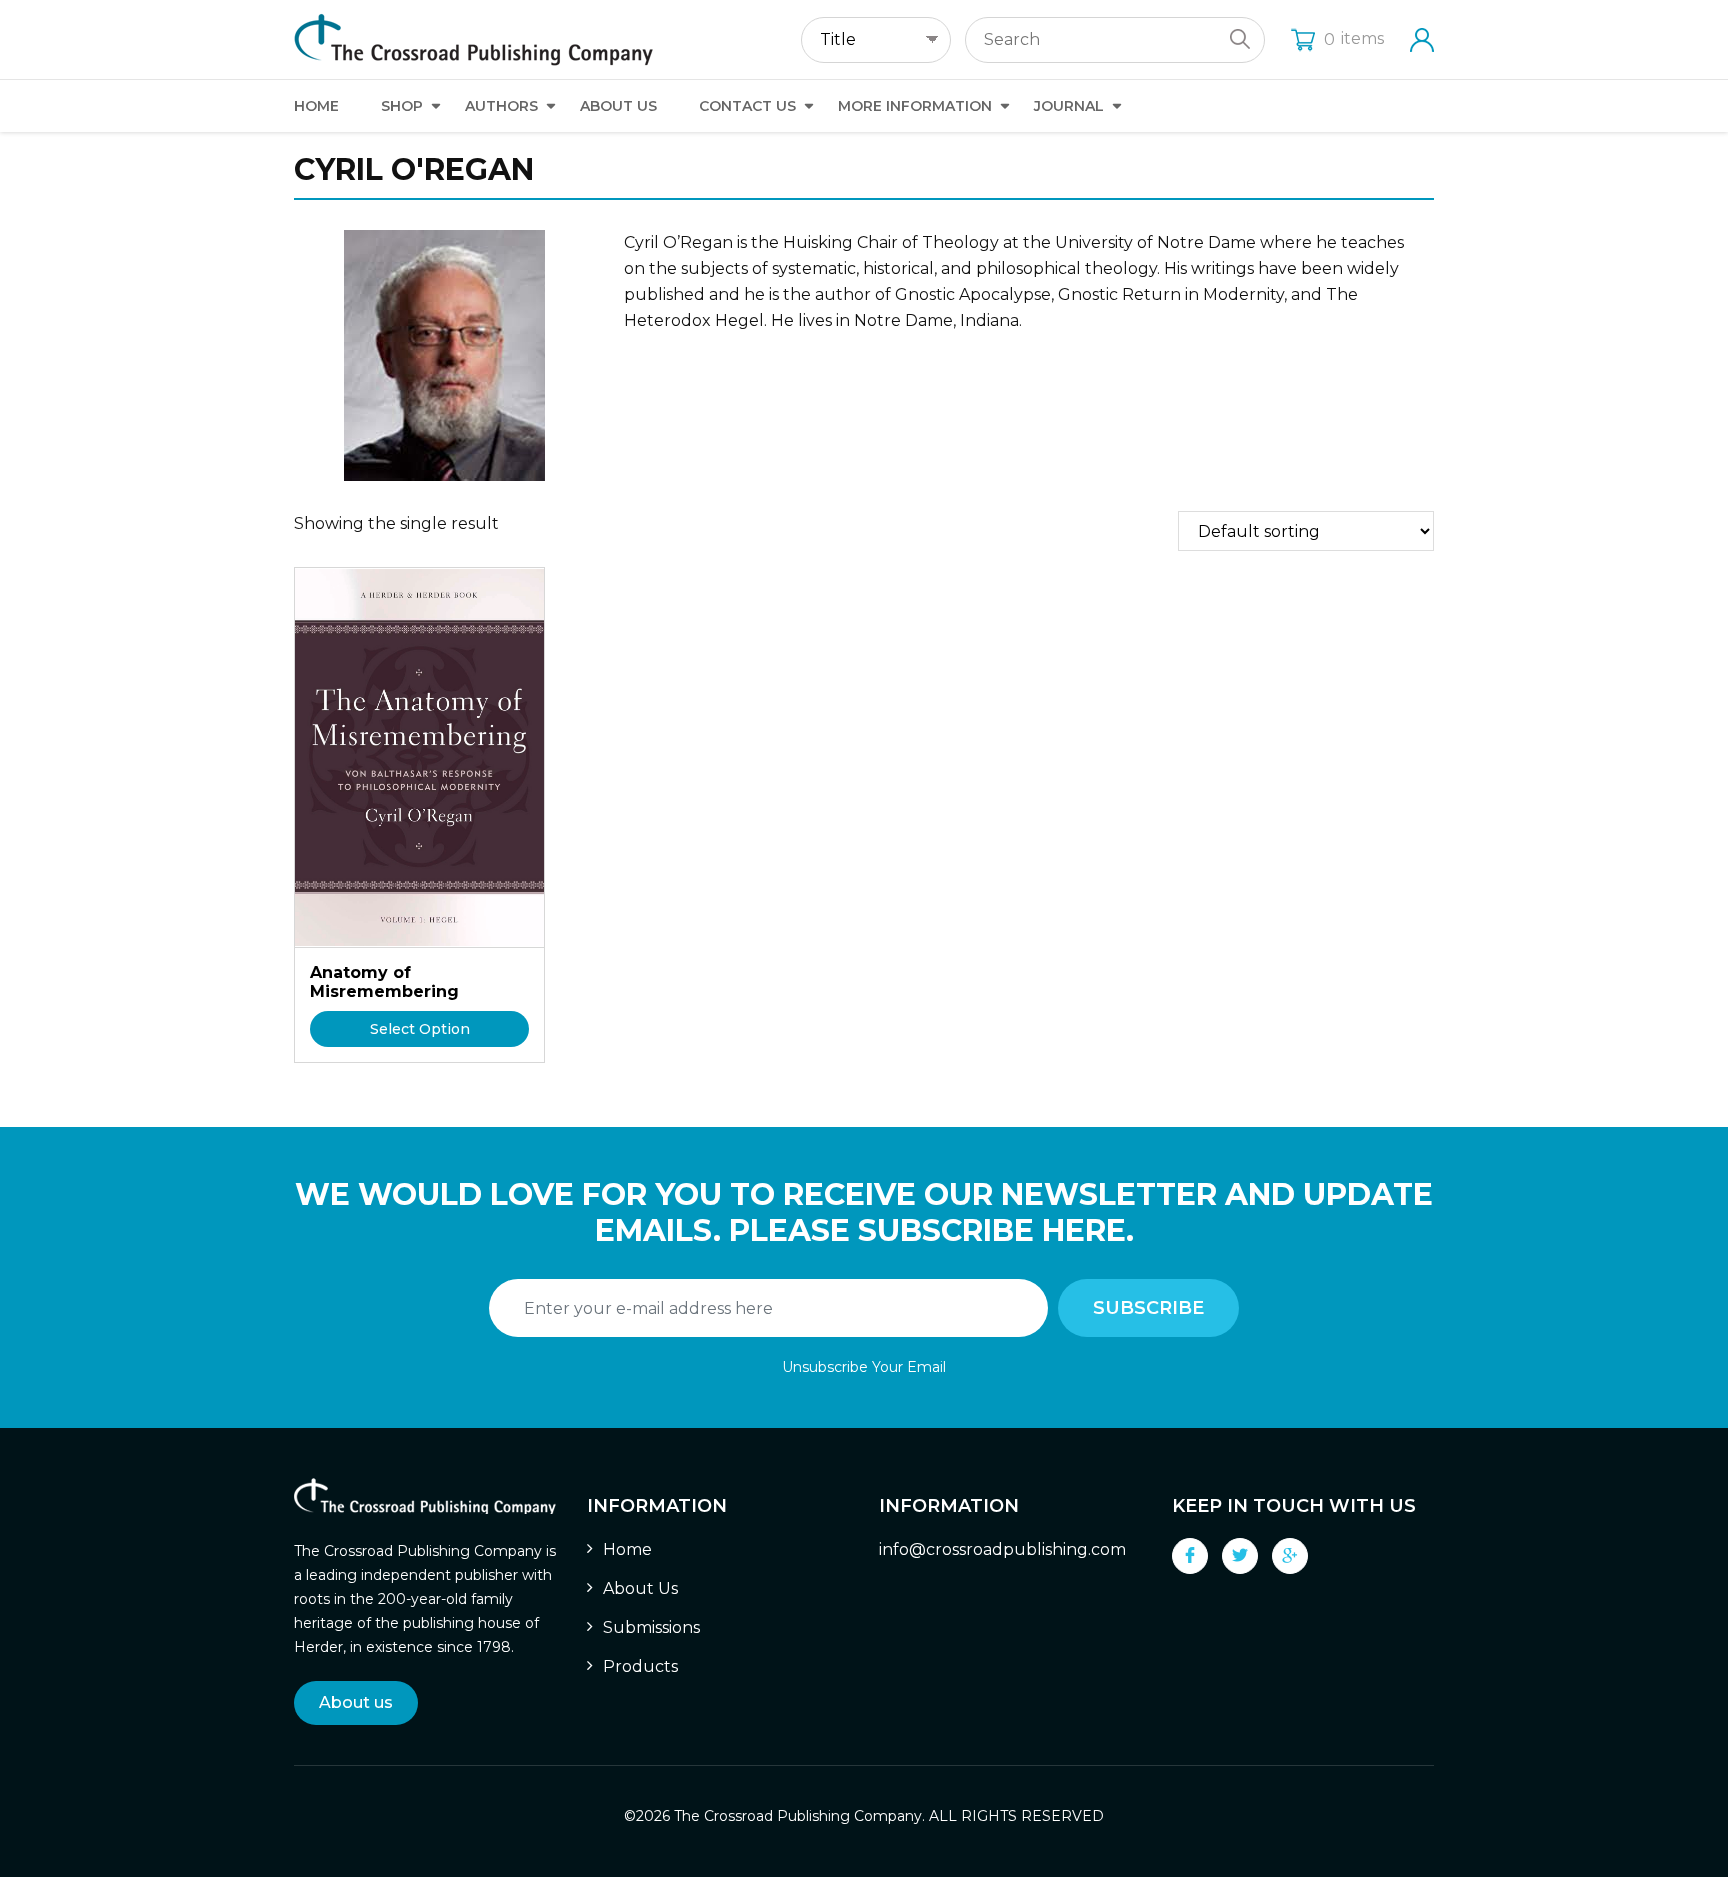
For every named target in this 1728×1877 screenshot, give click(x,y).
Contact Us (747, 106)
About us (356, 1702)
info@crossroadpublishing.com (1002, 1549)
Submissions (651, 1627)
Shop (402, 106)
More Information (915, 106)
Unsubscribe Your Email (864, 1367)
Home (316, 106)
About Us (618, 106)
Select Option (420, 1029)
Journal (1069, 106)
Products (640, 1666)
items (1354, 38)
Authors (501, 106)
